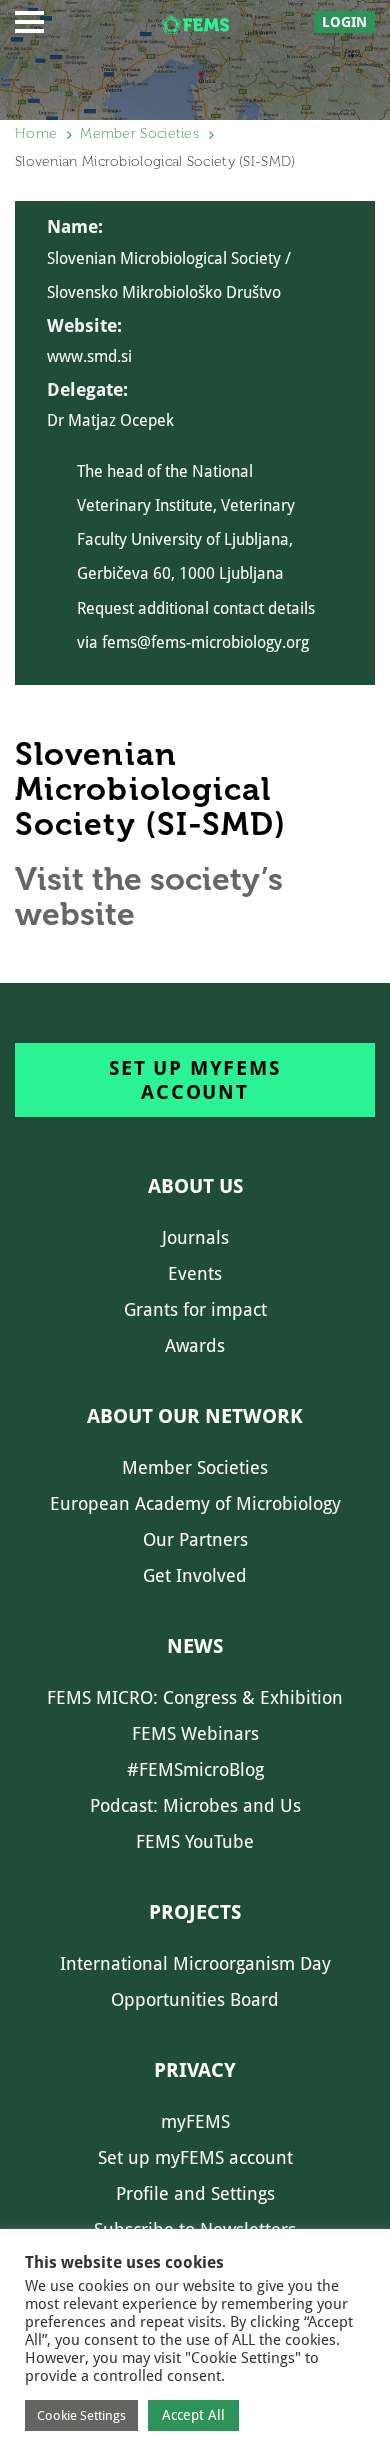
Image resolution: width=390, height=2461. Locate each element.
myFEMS (195, 2121)
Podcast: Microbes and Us (195, 1805)
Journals (195, 1237)
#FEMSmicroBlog (195, 1769)
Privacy (195, 2070)
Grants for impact (195, 1309)
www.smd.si (89, 356)
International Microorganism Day (195, 1963)
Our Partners (195, 1539)
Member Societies (139, 133)
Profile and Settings (195, 2193)
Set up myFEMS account (194, 1080)
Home (36, 133)
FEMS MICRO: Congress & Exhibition (195, 1697)
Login (344, 22)
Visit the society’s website (149, 896)
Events (195, 1273)
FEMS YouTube (195, 1841)
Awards (195, 1345)
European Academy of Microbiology (195, 1503)
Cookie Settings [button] (81, 2415)
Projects (195, 1912)
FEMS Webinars (195, 1733)
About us (195, 1186)
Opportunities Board (195, 1999)
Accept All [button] (193, 2415)
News (195, 1646)
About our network (195, 1416)
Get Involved (195, 1575)
